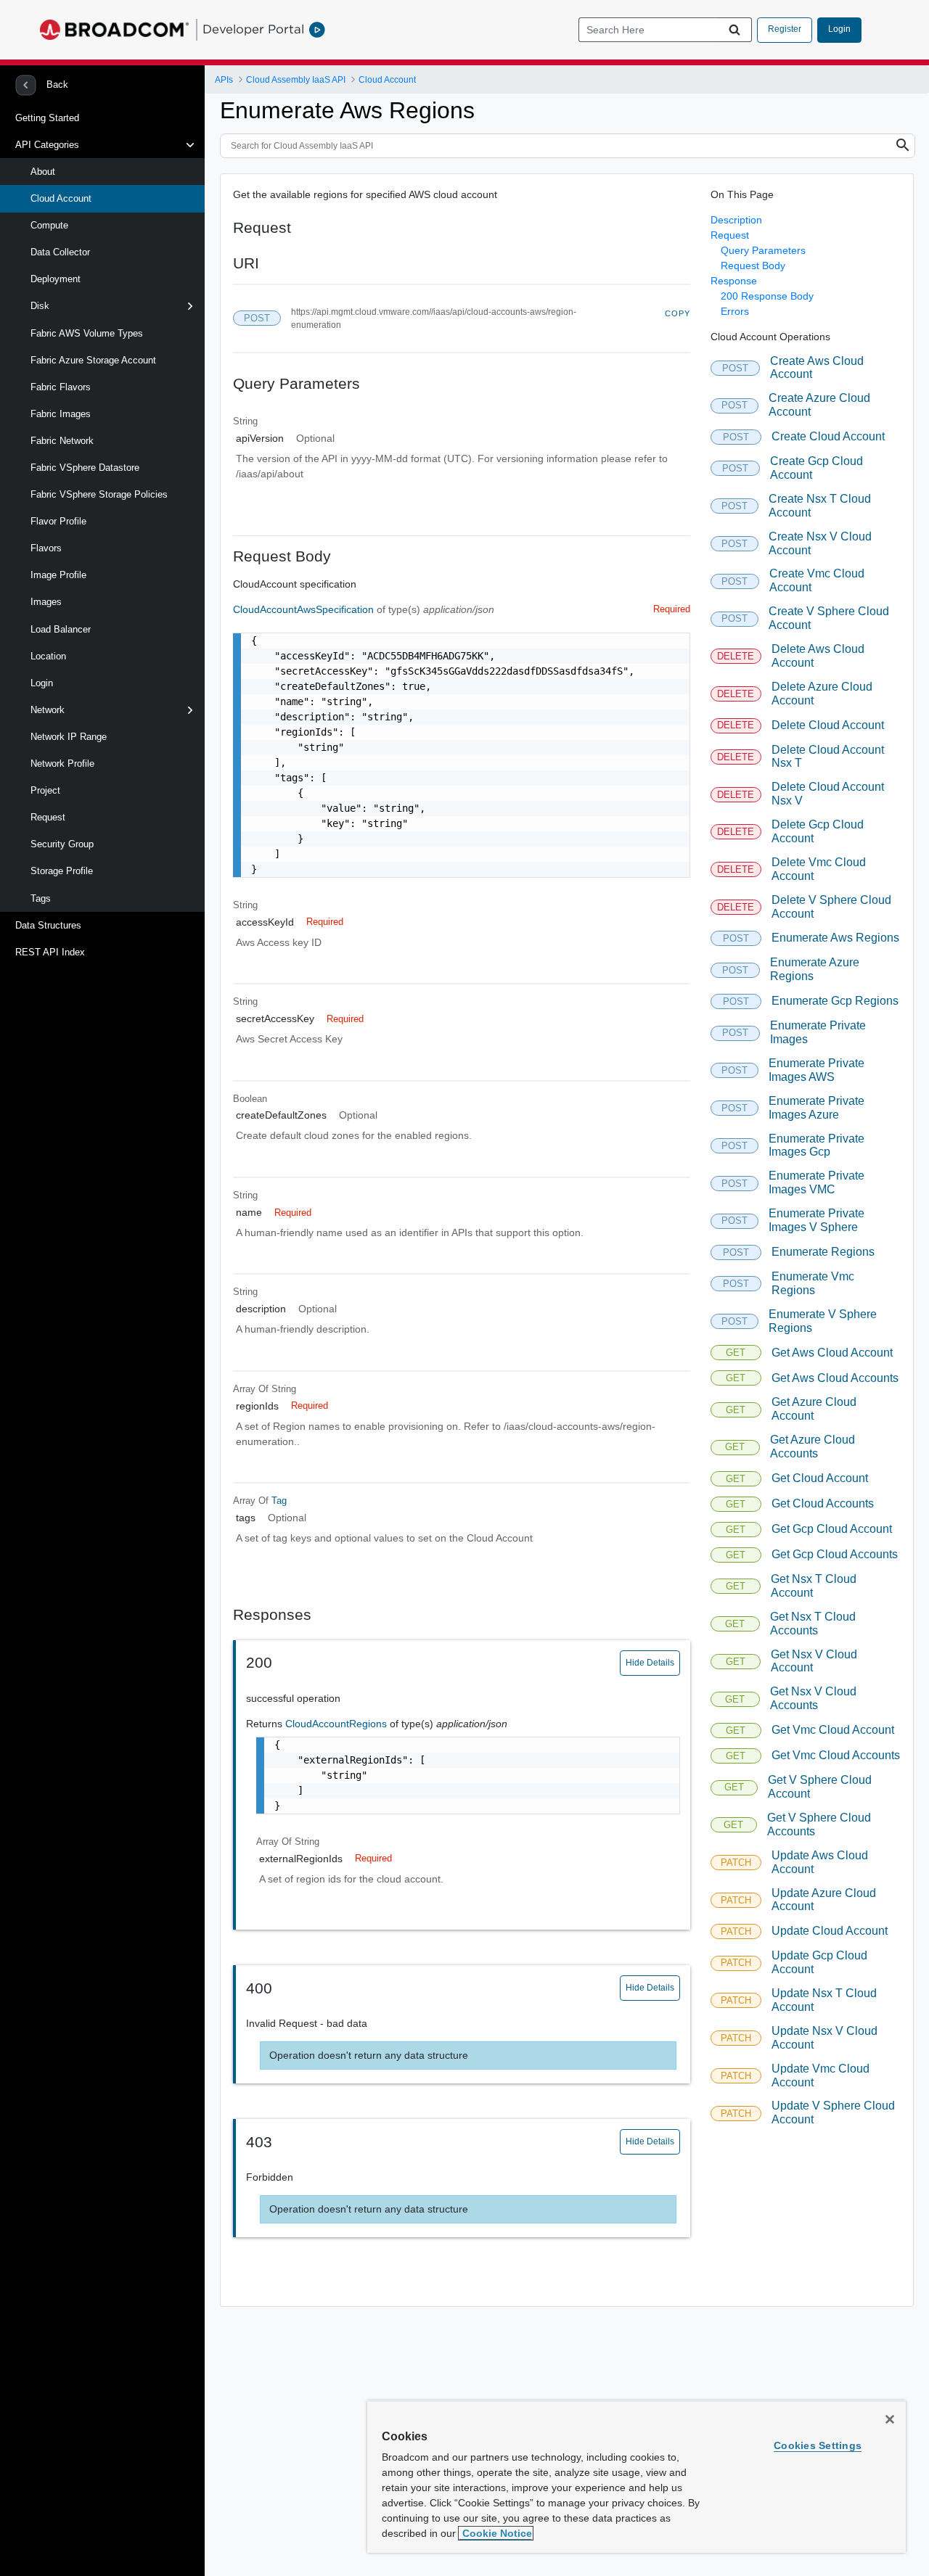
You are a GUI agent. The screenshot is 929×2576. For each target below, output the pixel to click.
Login (839, 29)
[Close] (890, 2419)
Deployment (56, 279)
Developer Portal (253, 29)
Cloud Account (61, 198)
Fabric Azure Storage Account (93, 360)
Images (46, 602)
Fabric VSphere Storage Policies (99, 494)
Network (48, 710)
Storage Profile (62, 871)
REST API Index (50, 952)
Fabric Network (62, 441)
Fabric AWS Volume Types (87, 333)
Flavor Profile (58, 521)
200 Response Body (767, 296)
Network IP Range (69, 737)
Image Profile (58, 575)
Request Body (753, 266)
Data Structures (48, 925)
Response (734, 281)
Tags (41, 898)
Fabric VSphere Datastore (85, 468)
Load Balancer (61, 629)
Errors (735, 311)
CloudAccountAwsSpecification (305, 609)
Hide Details (650, 1663)
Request (48, 817)
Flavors (46, 548)
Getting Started (47, 118)
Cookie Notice (496, 2533)
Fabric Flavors (61, 387)
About (43, 172)
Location (48, 656)
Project (45, 790)
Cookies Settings (818, 2445)
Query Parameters (763, 250)
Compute (49, 225)
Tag (279, 1501)
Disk (40, 306)
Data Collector (60, 252)
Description (736, 220)
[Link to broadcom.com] (114, 30)
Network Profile (62, 764)
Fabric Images (61, 414)
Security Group (62, 844)
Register (785, 29)
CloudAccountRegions (337, 1724)
